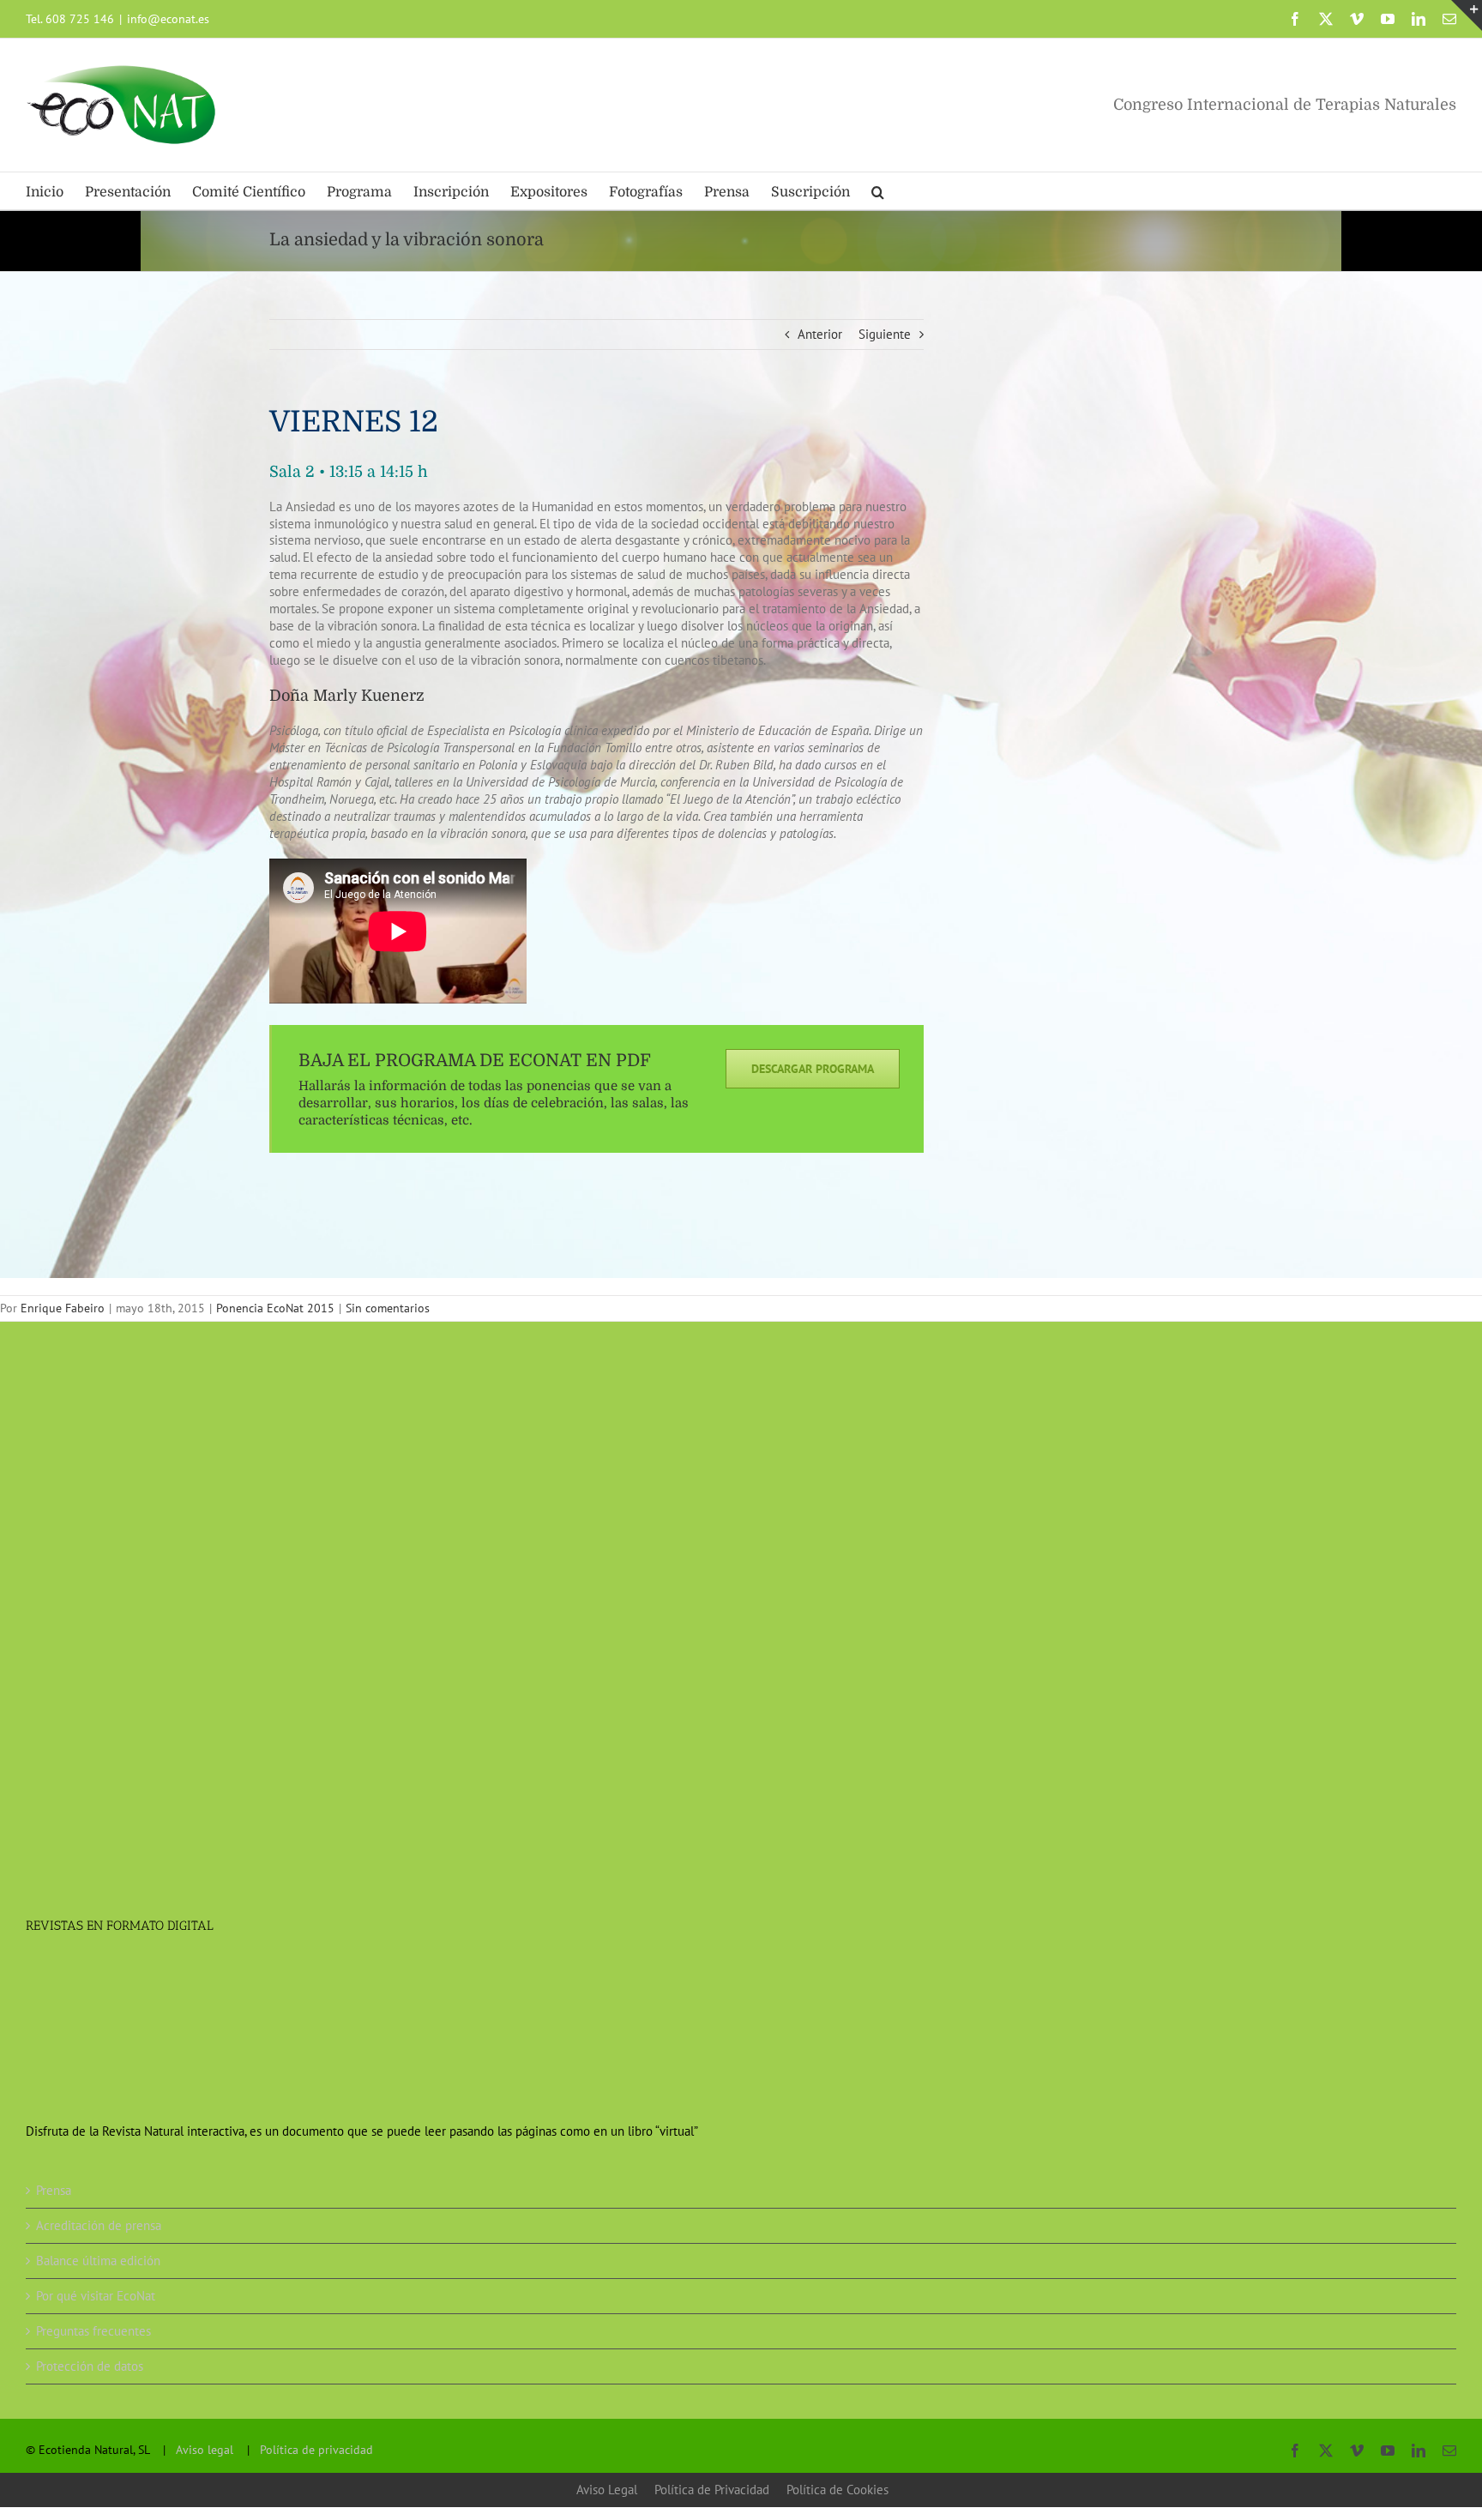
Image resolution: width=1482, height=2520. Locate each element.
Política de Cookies (837, 2490)
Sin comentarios (388, 1308)
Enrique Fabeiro (63, 1308)
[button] (878, 191)
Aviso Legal (607, 2490)
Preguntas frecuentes (93, 2331)
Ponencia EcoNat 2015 (275, 1308)
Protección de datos (90, 2366)
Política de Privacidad (712, 2490)
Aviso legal (205, 2450)
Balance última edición (98, 2261)
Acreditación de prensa (99, 2225)
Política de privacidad (316, 2450)
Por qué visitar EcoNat (96, 2296)
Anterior (820, 334)
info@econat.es (168, 19)
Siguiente (885, 334)
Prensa (54, 2190)
